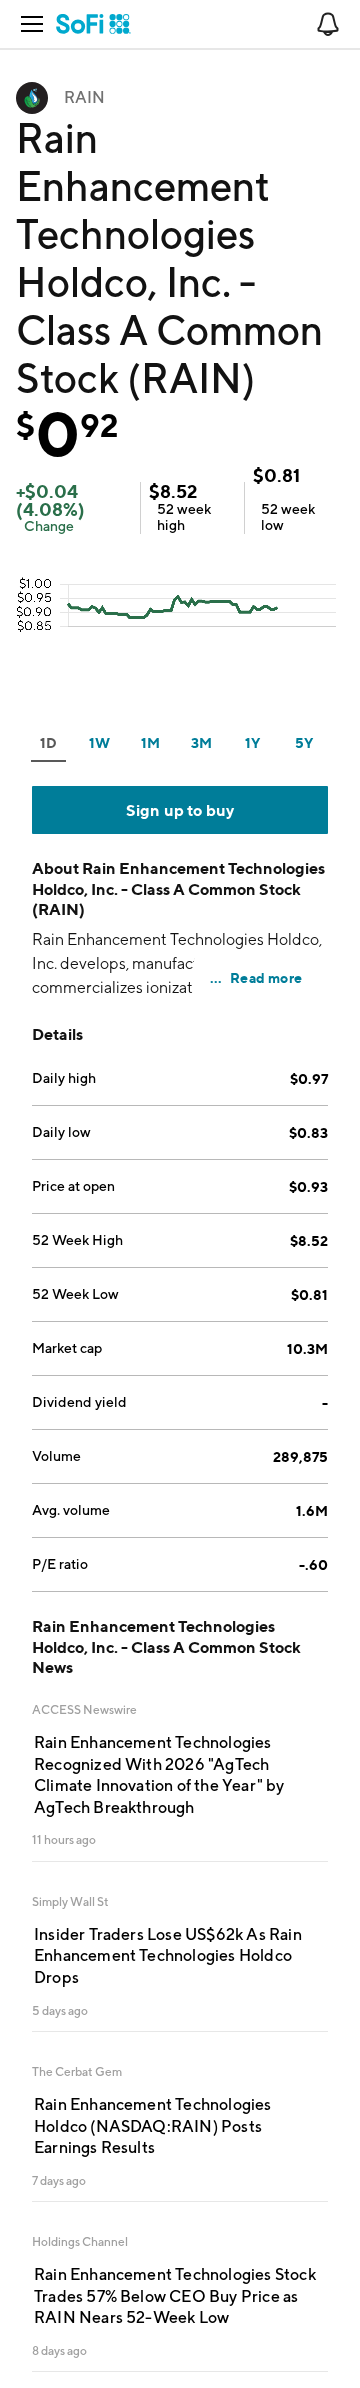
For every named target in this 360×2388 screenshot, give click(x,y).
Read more (266, 977)
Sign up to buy (180, 810)
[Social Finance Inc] (93, 24)
